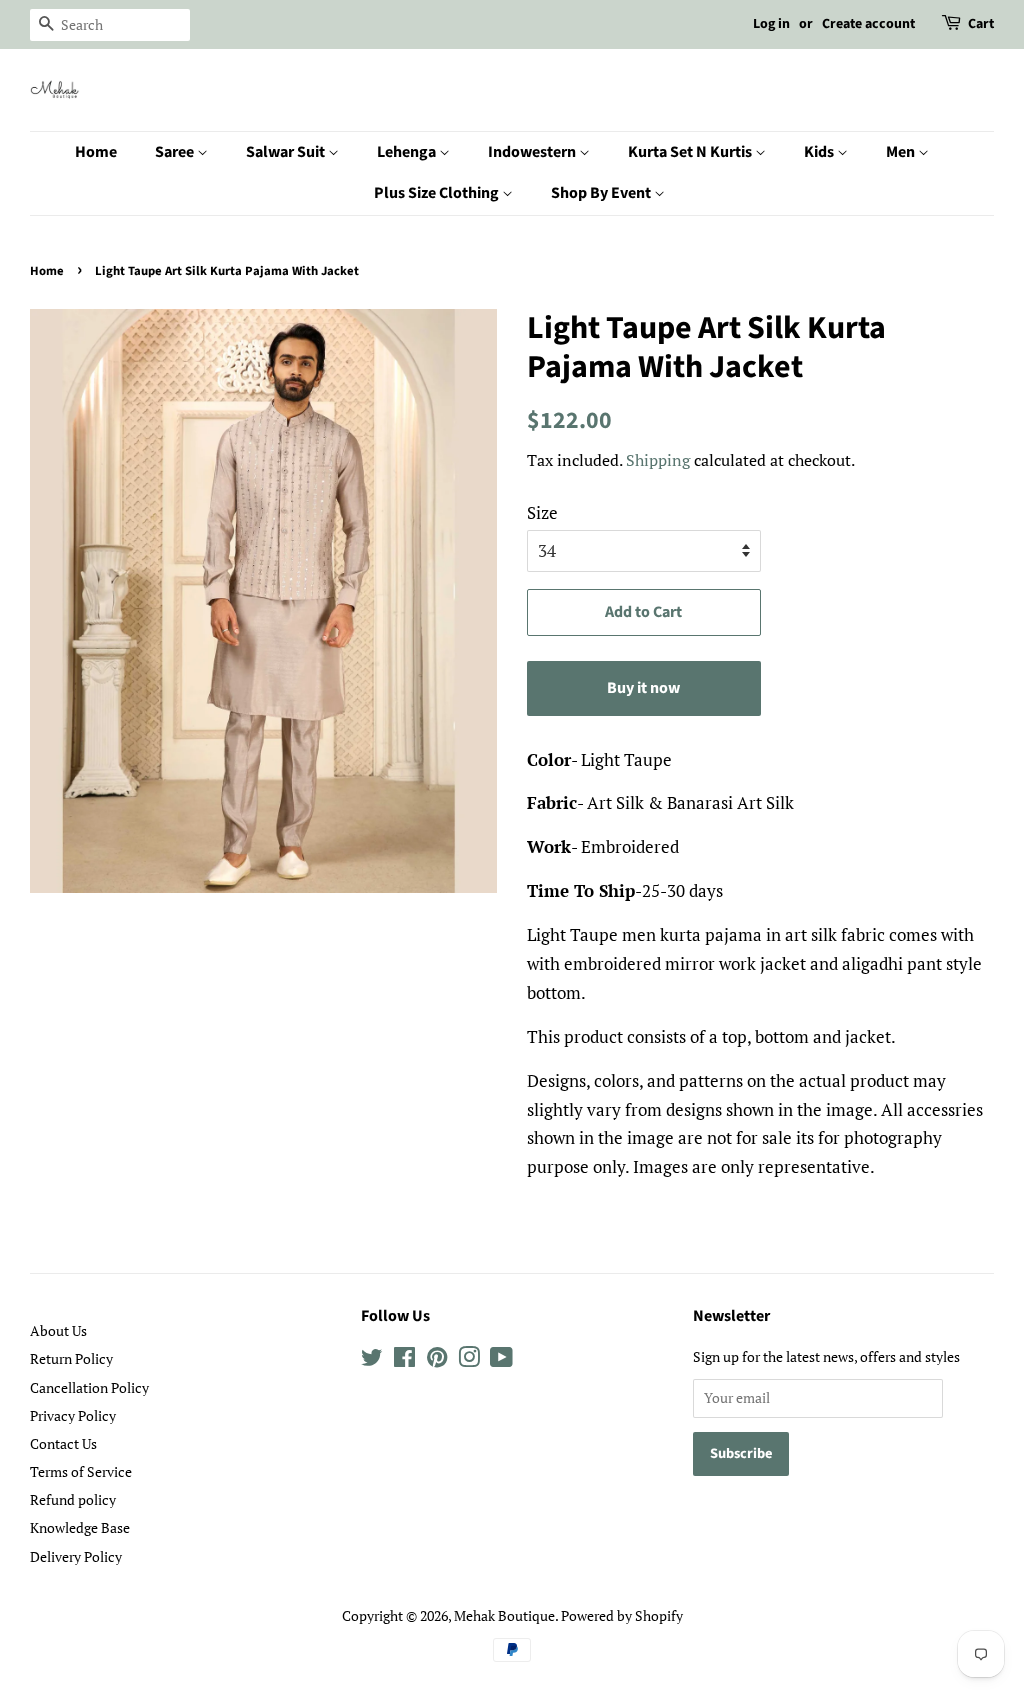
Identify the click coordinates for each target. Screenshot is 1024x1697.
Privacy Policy (73, 1415)
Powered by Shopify (622, 1615)
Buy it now (643, 688)
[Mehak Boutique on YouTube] (501, 1360)
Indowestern (533, 152)
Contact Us (63, 1443)
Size (542, 512)
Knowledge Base (80, 1527)
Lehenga (408, 152)
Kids (820, 152)
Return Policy (71, 1358)
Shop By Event (602, 193)
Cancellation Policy (89, 1387)
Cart (981, 24)
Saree (176, 152)
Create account (868, 24)
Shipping (658, 460)
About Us (58, 1330)
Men (902, 152)
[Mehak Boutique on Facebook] (404, 1360)
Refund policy (73, 1499)
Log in (771, 24)
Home (96, 152)
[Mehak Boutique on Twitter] (372, 1360)
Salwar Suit (287, 152)
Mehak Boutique (504, 1615)
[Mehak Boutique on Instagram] (469, 1360)
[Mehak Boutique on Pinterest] (437, 1360)
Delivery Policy (76, 1556)
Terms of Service (81, 1471)
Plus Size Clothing (438, 193)
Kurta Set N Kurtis (691, 152)
